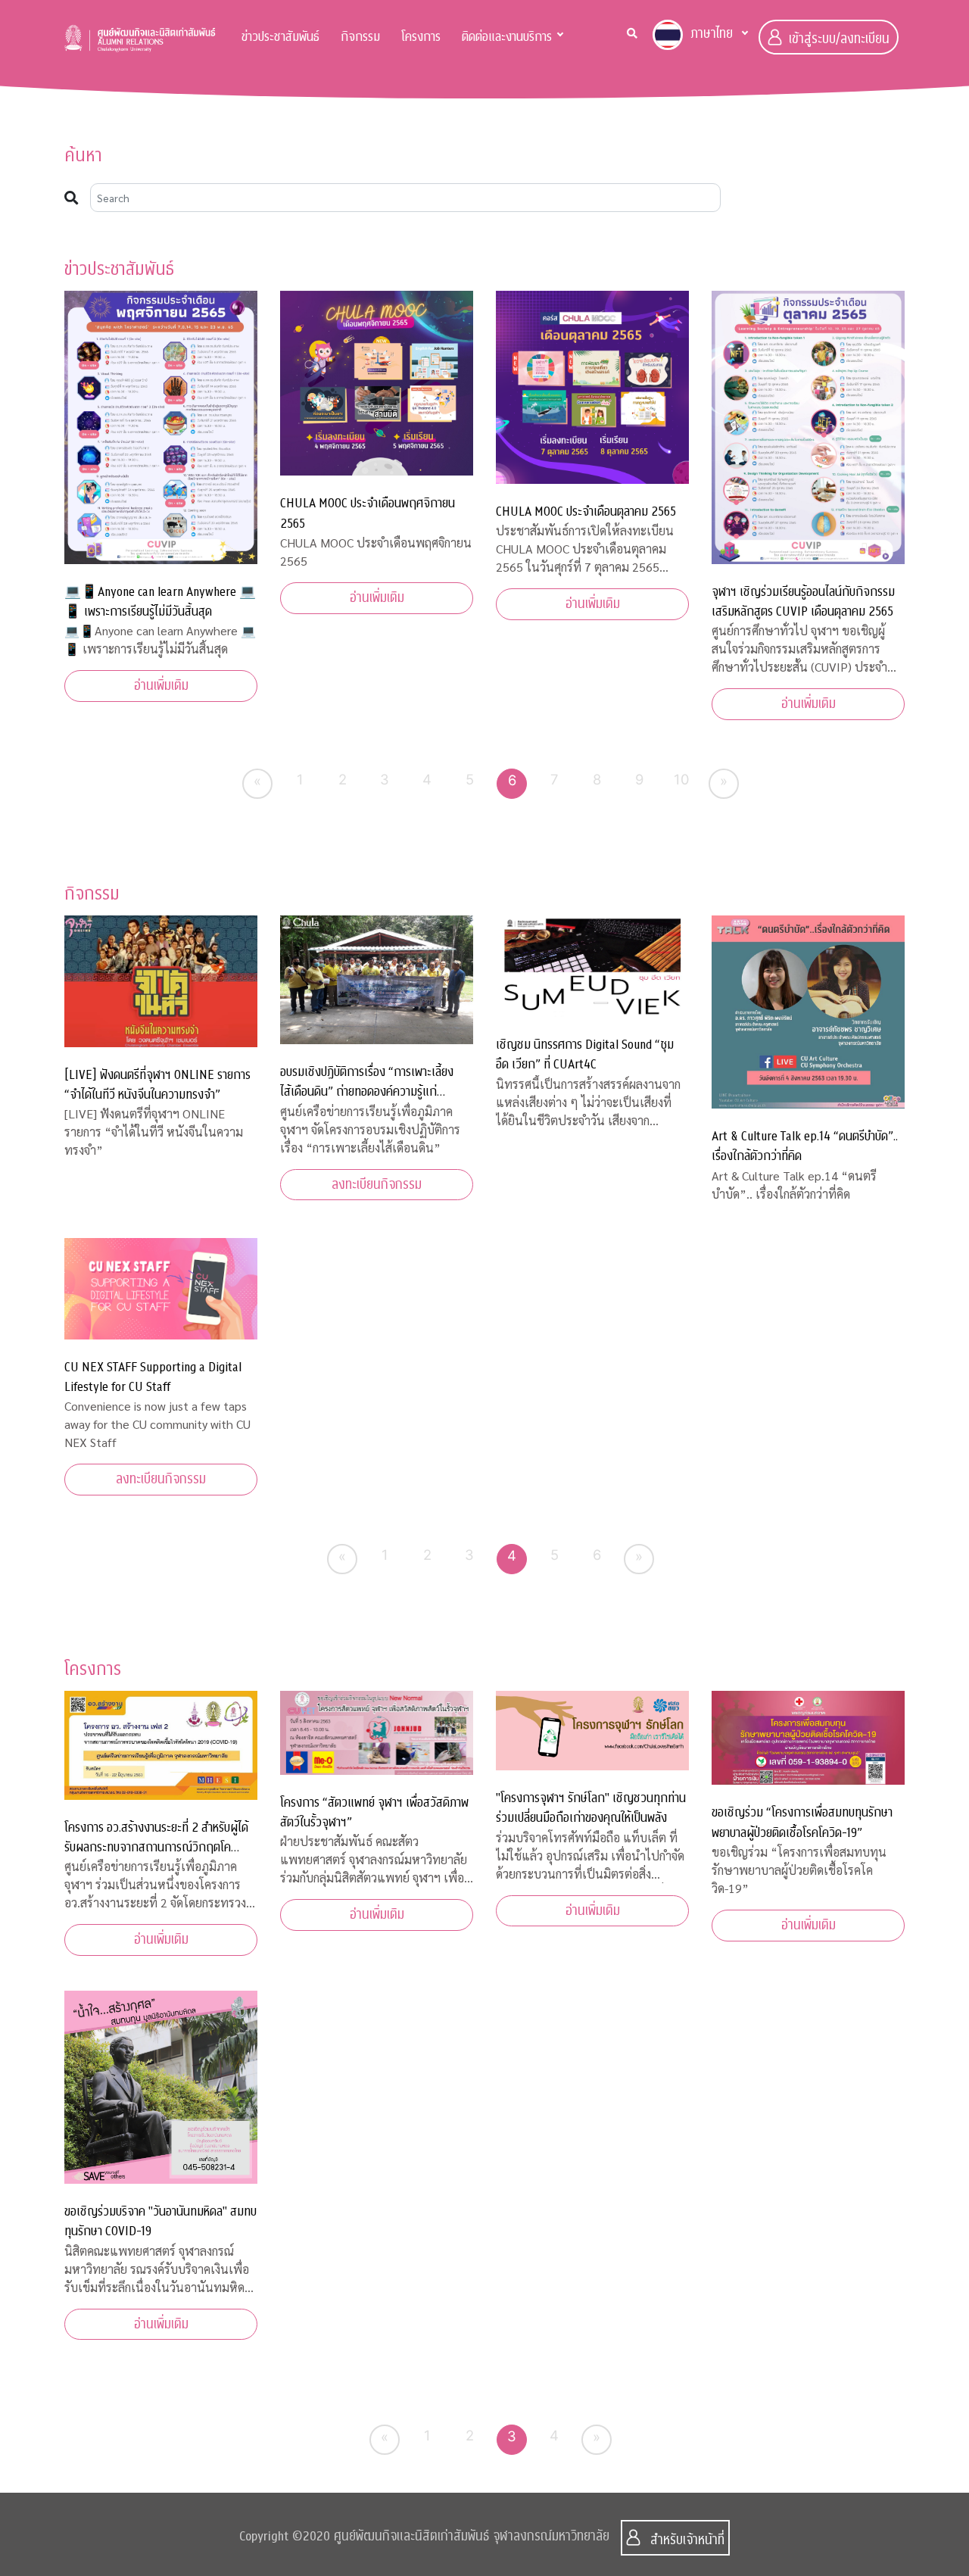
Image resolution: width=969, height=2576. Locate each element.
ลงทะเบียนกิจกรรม (377, 1185)
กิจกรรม (360, 37)
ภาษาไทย (712, 34)
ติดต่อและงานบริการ (507, 37)
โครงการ (421, 37)
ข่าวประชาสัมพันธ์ (280, 37)
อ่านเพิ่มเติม (161, 686)
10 (682, 779)
